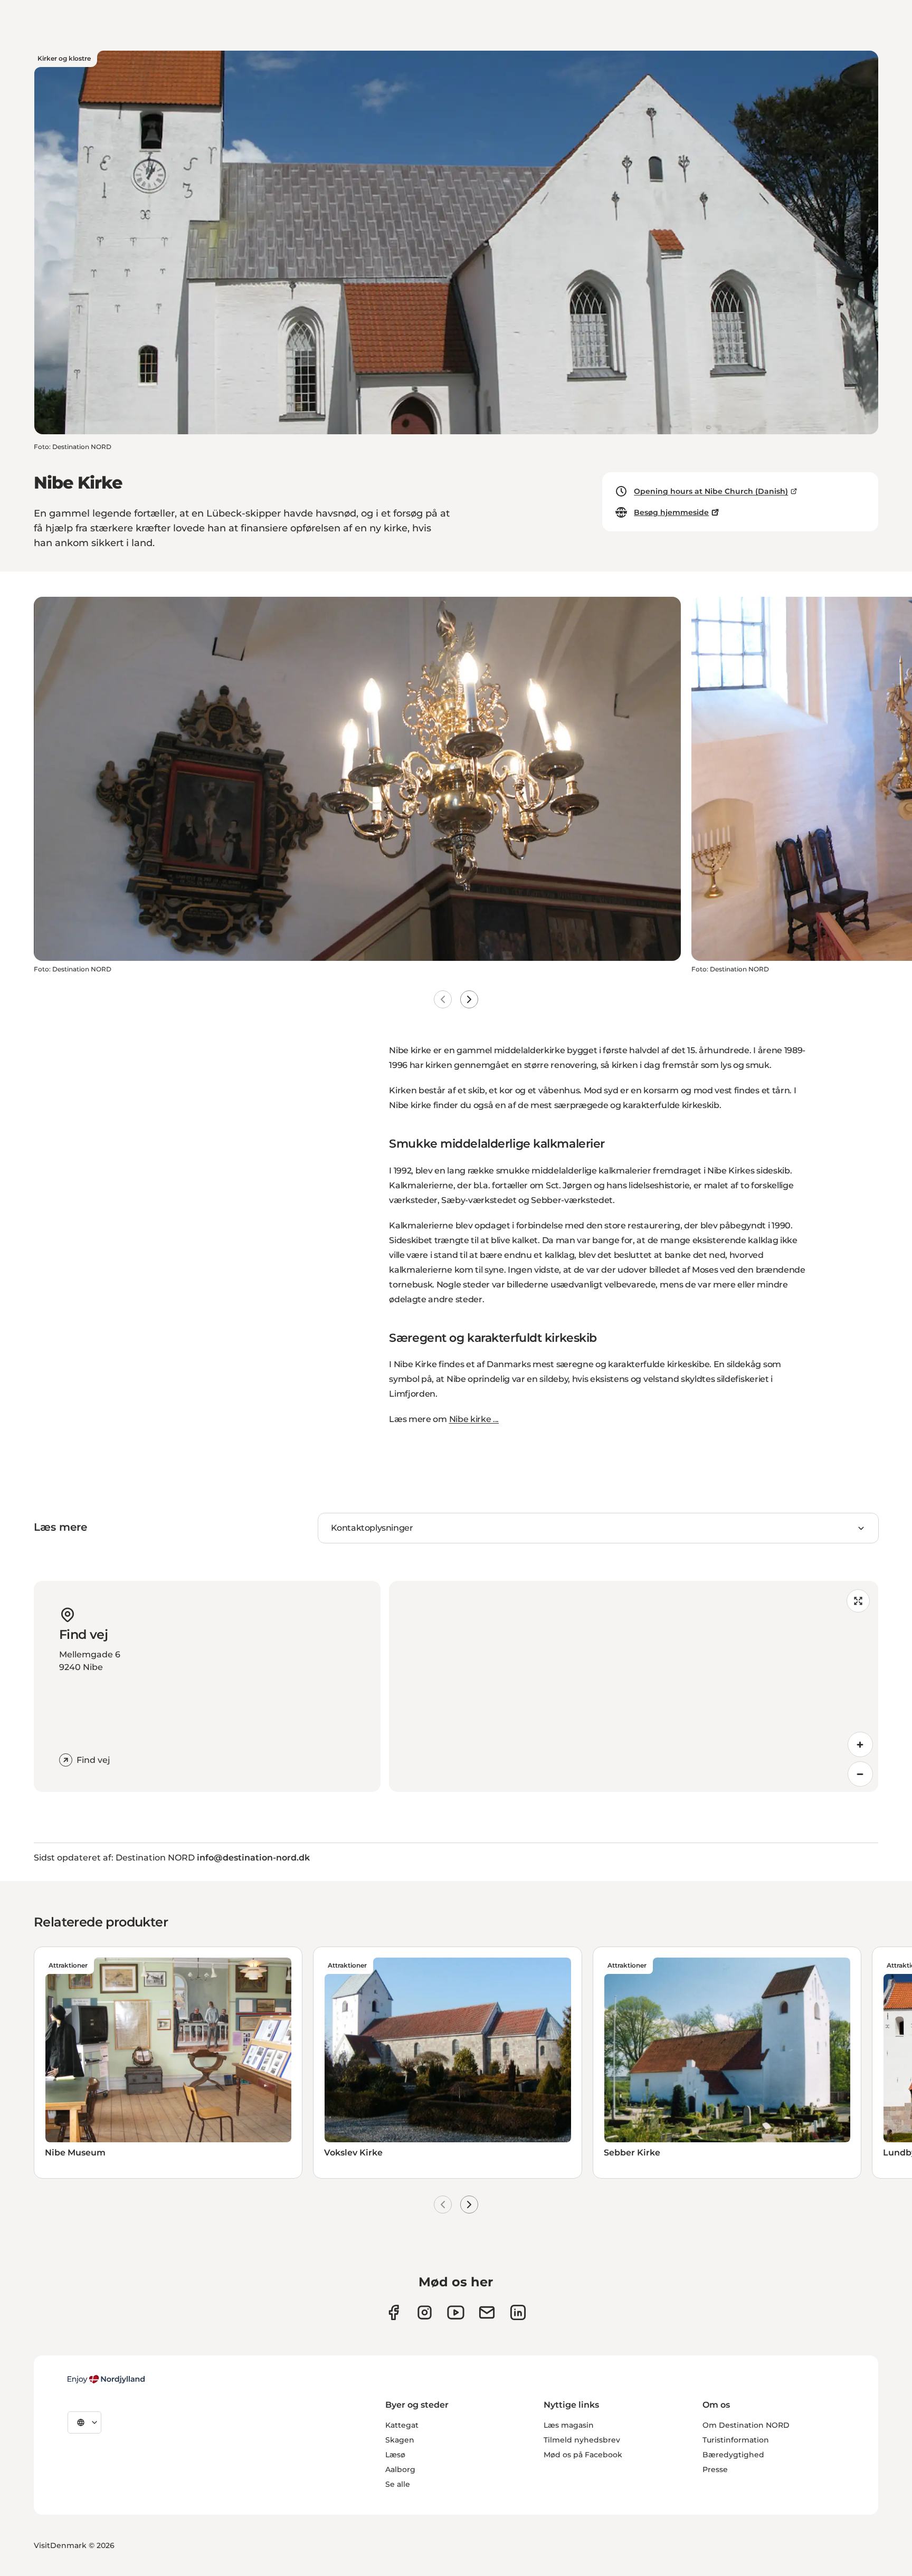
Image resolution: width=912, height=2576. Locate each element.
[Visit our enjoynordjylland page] (393, 2312)
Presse (715, 2469)
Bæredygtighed (733, 2455)
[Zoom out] (860, 1774)
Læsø (395, 2455)
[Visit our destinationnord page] (518, 2312)
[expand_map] (858, 1601)
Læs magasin (569, 2425)
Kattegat (402, 2425)
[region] (634, 1686)
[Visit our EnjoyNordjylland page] (456, 2312)
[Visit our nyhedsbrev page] (487, 2312)
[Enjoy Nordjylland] (106, 2379)
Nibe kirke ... (474, 1419)
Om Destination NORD (746, 2425)
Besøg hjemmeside (671, 512)
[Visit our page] (425, 2312)
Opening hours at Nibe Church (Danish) (711, 491)
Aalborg (400, 2469)
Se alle (398, 2484)
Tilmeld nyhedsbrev (582, 2440)
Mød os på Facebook (583, 2455)
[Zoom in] (860, 1744)
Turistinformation (736, 2440)
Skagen (400, 2440)
